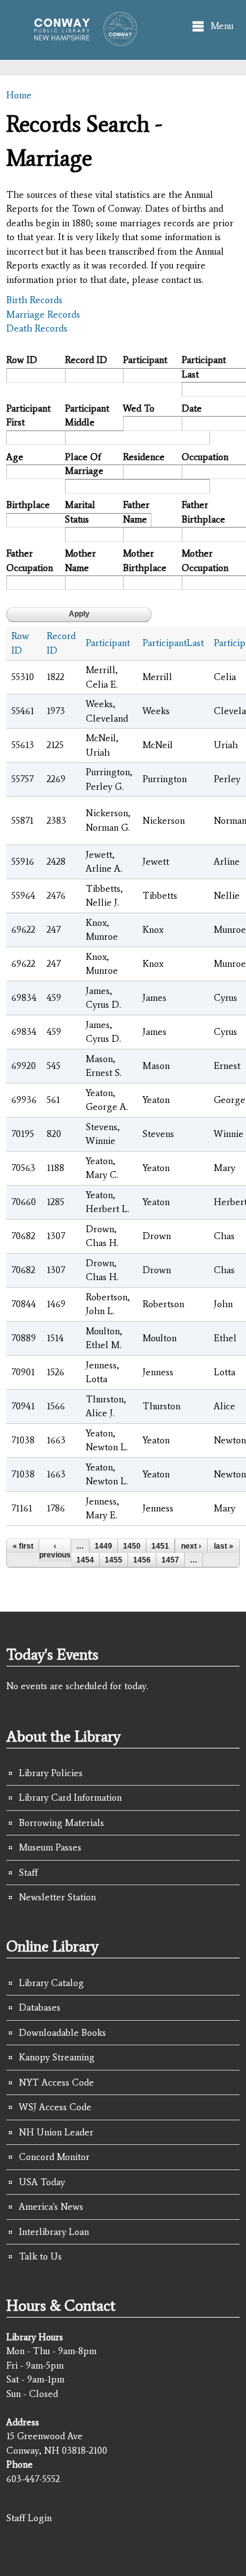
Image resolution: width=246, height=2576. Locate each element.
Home (19, 95)
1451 (160, 1546)
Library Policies (51, 1773)
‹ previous (55, 1551)
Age (15, 457)
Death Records (37, 328)
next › (191, 1546)
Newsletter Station (57, 1897)
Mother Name (80, 561)
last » (224, 1546)
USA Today (42, 2182)
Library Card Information (70, 1798)
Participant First (28, 416)
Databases (40, 2007)
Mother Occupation (205, 561)
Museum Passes (50, 1847)
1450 (132, 1546)
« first (23, 1546)
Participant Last (204, 367)
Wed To (139, 408)
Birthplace (28, 505)
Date (192, 408)
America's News (51, 2207)
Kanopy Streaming (57, 2057)
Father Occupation (30, 561)
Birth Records (34, 300)
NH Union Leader (56, 2132)
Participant (145, 360)
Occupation (205, 457)
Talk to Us (40, 2256)
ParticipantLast (173, 643)
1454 (85, 1560)
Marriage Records (43, 315)
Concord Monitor (54, 2157)
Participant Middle (87, 416)
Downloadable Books (62, 2033)
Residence (144, 457)
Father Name (136, 512)
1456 (142, 1560)
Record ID (86, 360)
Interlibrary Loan (54, 2232)
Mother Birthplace (145, 561)
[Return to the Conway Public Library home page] (82, 40)
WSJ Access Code (55, 2107)
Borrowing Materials (61, 1823)
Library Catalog (51, 1983)
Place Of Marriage (84, 464)
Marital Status (80, 512)
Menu (222, 26)
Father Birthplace (203, 512)
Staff (28, 1873)
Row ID (22, 360)
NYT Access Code (56, 2082)
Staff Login (29, 2518)
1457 (170, 1560)
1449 (103, 1546)
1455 (114, 1560)
